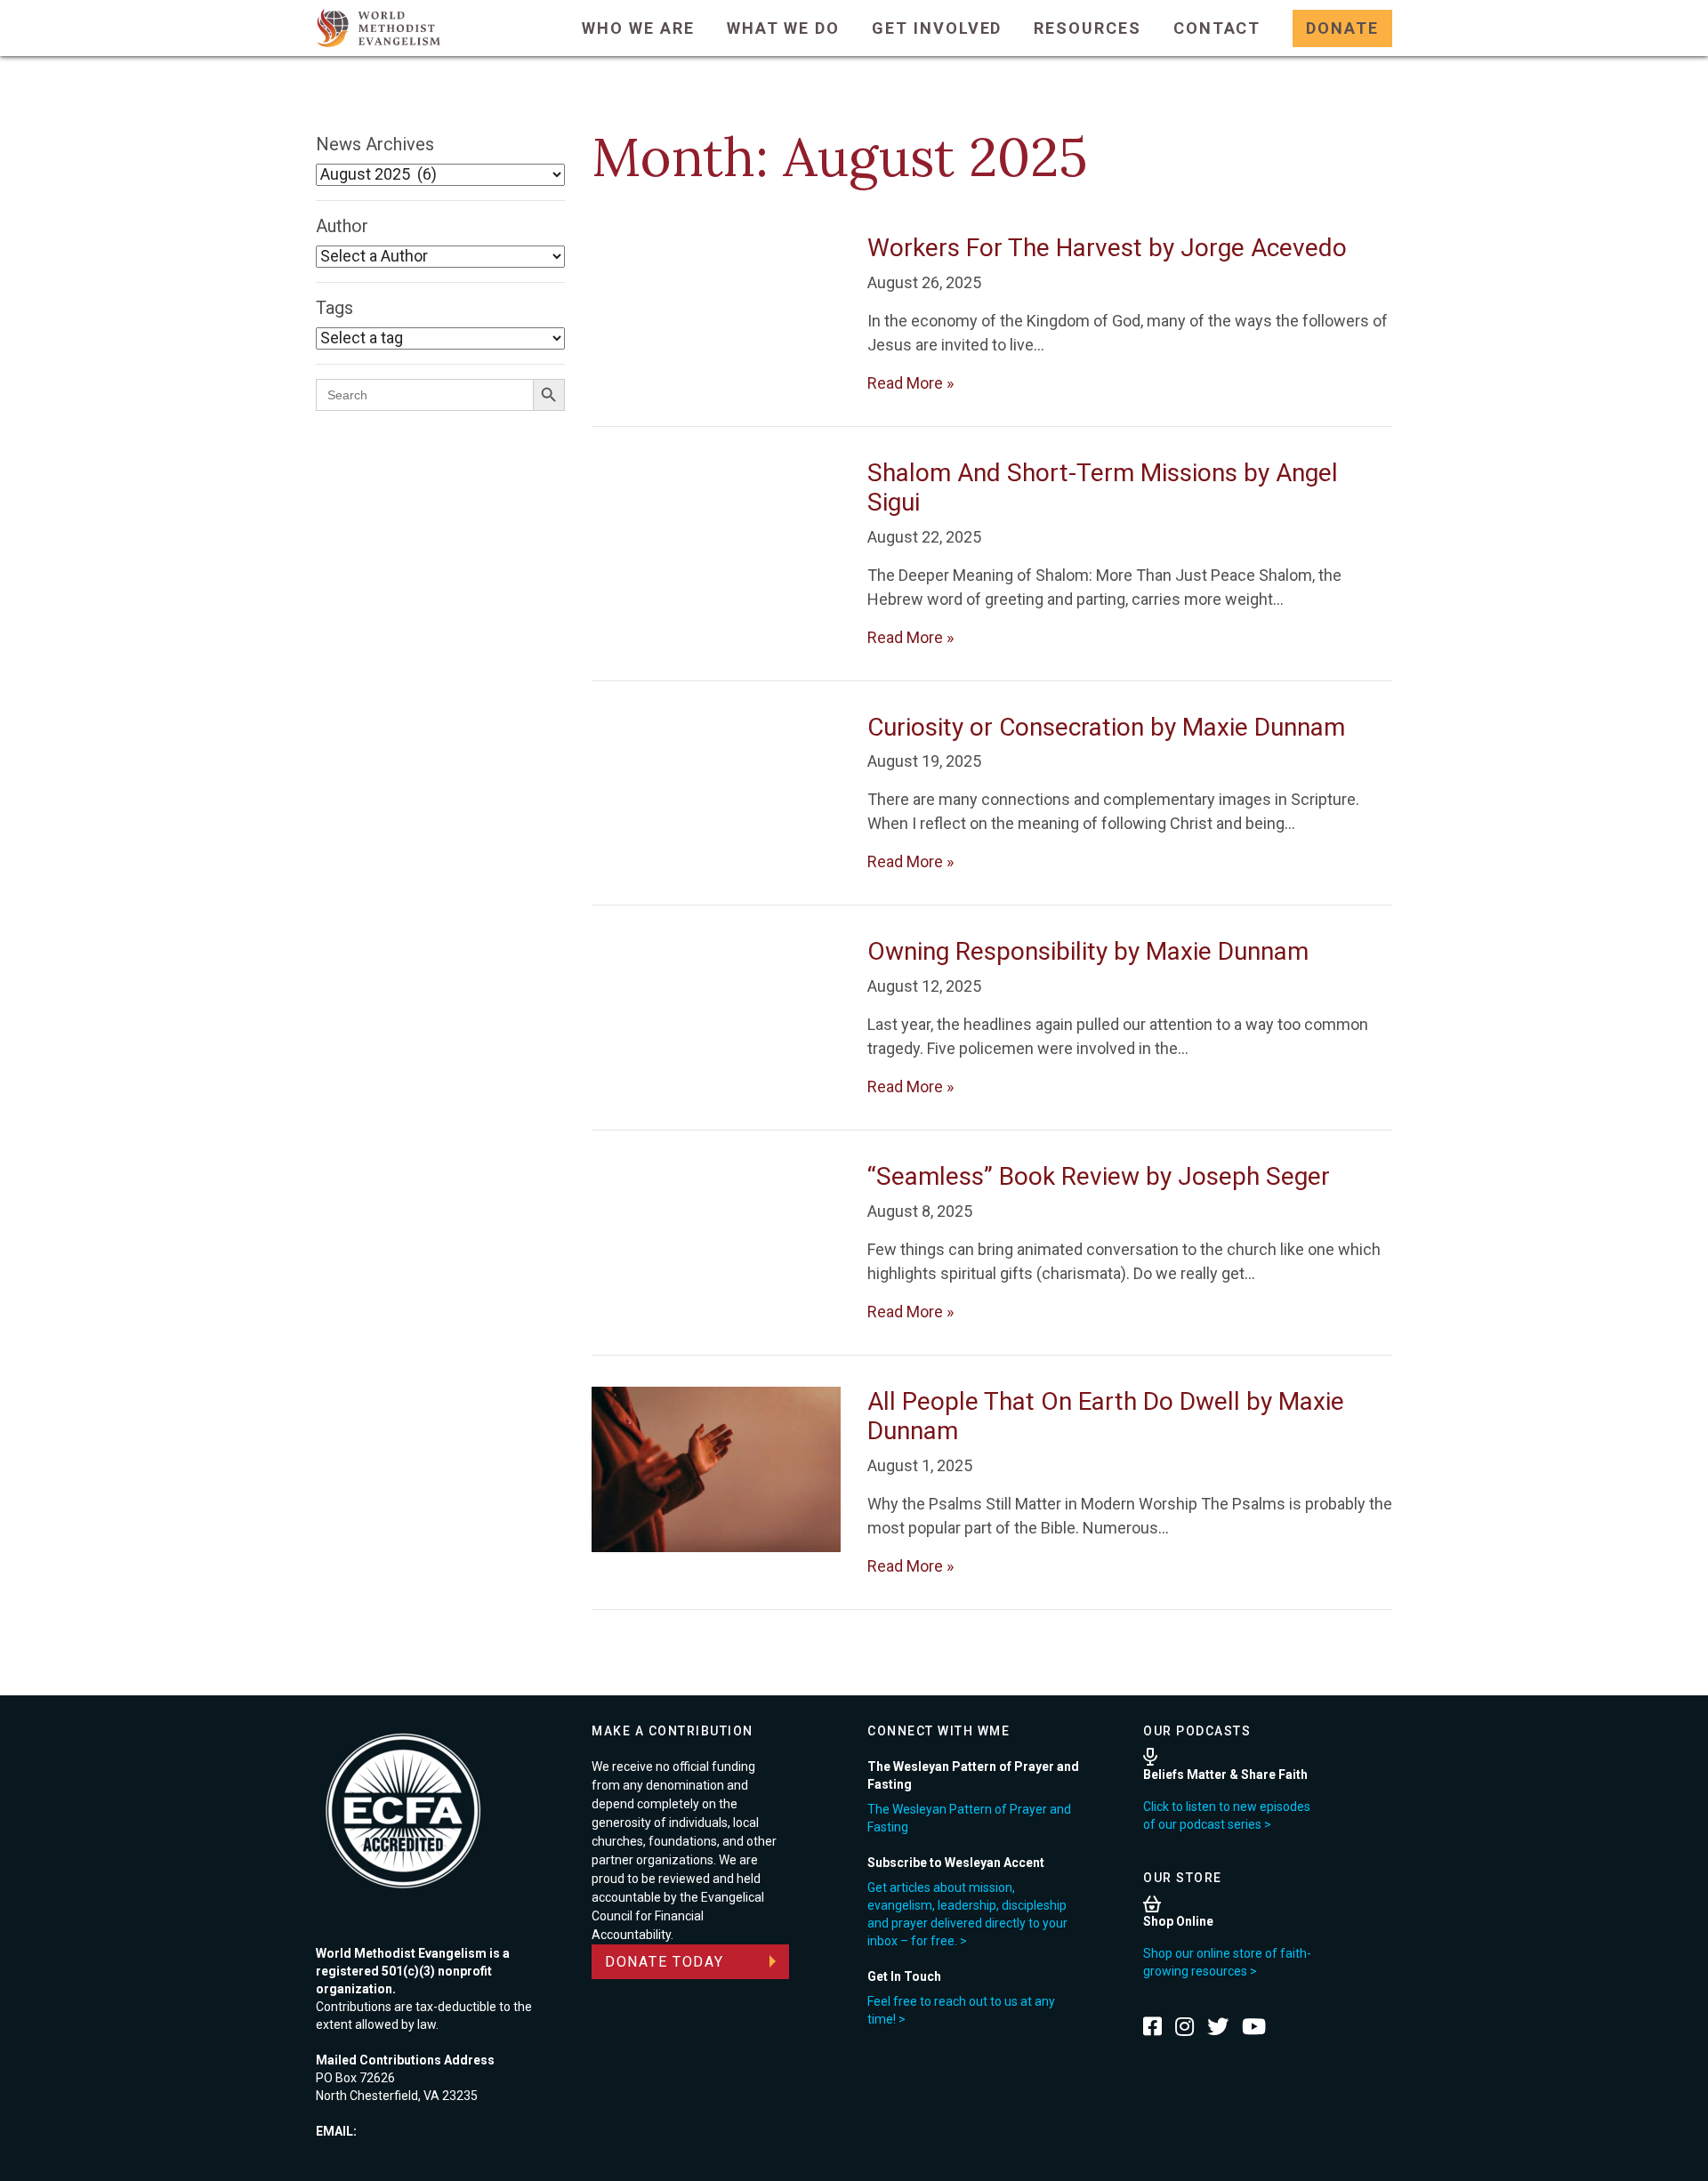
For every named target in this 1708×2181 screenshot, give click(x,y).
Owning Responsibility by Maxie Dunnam (1088, 951)
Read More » (910, 383)
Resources (1087, 28)
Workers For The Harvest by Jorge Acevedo (1107, 248)
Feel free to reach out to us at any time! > (961, 2010)
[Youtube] (1254, 2026)
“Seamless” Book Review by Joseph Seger (1099, 1176)
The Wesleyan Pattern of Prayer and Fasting (969, 1818)
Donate (1342, 28)
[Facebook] (1152, 2026)
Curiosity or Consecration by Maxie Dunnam (1106, 727)
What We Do (783, 28)
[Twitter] (1218, 2026)
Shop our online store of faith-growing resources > (1227, 1962)
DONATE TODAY (665, 1962)
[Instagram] (1184, 2026)
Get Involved (937, 28)
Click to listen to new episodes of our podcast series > (1227, 1815)
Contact (1217, 28)
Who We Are (638, 28)
